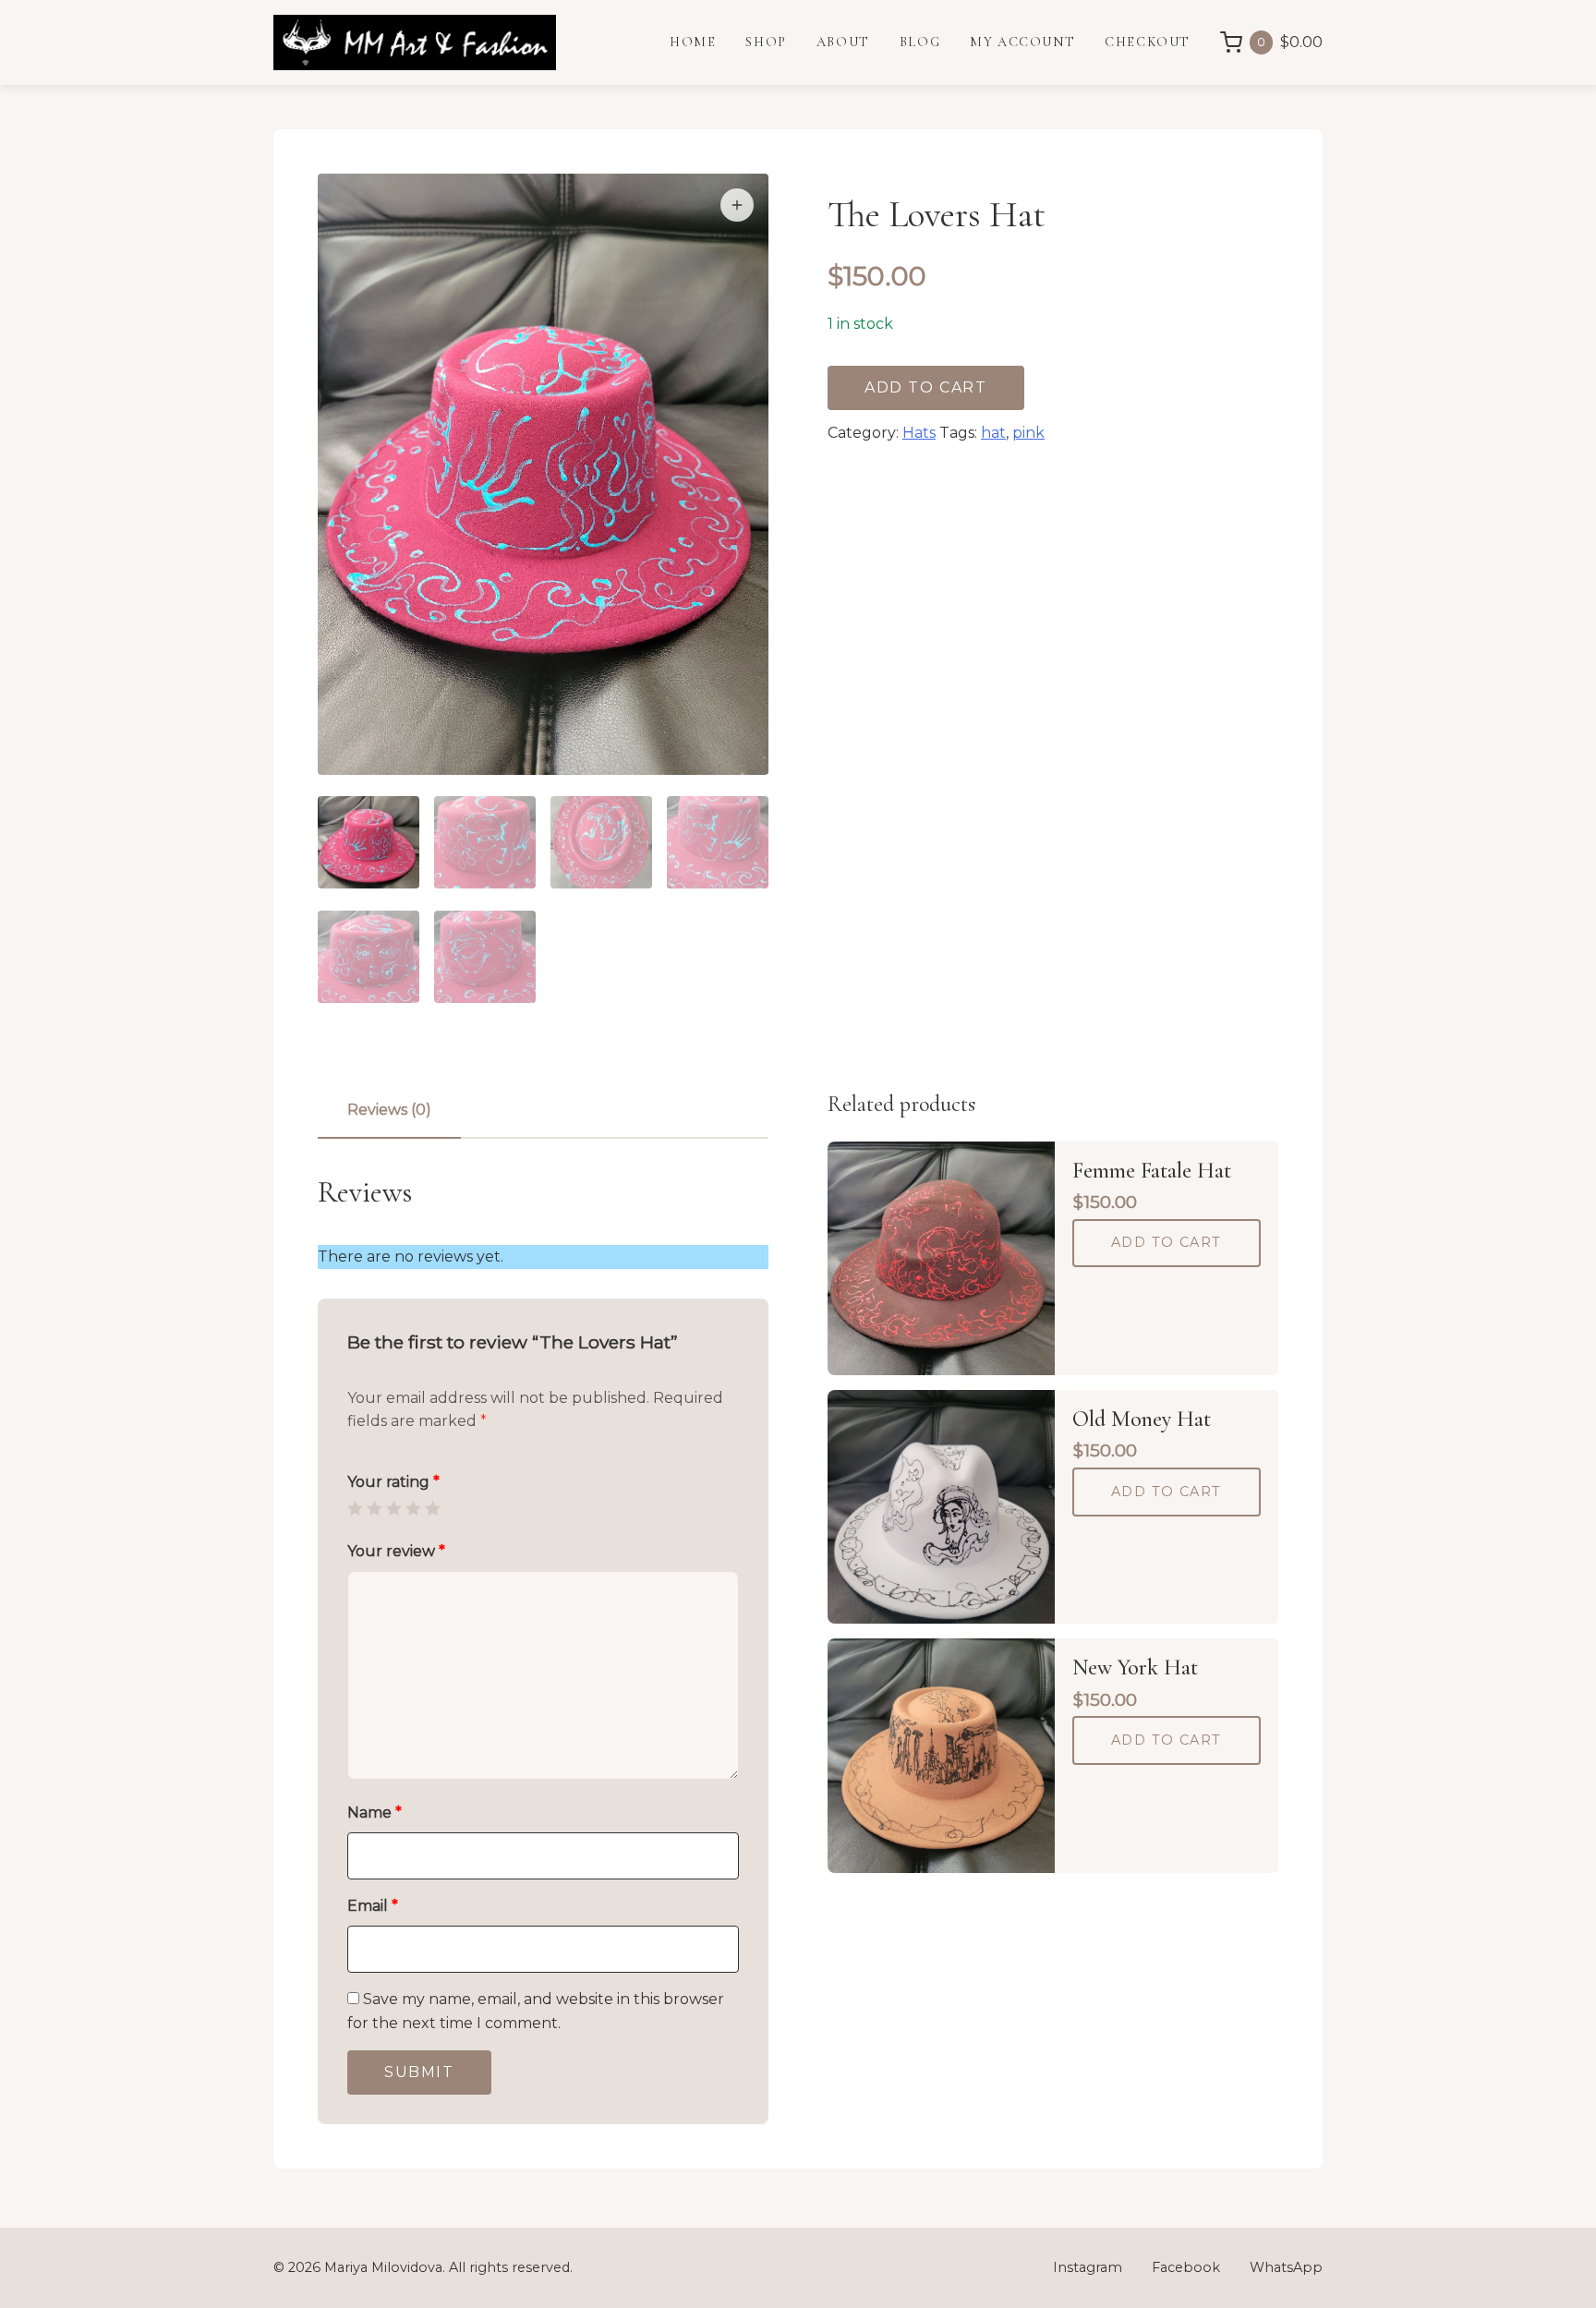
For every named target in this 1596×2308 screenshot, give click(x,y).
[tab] (389, 1110)
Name (375, 1813)
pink (1028, 433)
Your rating (393, 1482)
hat (993, 433)
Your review (396, 1551)
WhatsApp (1286, 2267)
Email (373, 1906)
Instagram (1088, 2267)
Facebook (1186, 2267)
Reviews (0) (389, 1110)
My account (1022, 42)
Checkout (1148, 42)
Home (693, 42)
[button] (737, 205)
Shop (766, 42)
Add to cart (926, 387)
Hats (919, 433)
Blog (920, 42)
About (843, 42)
